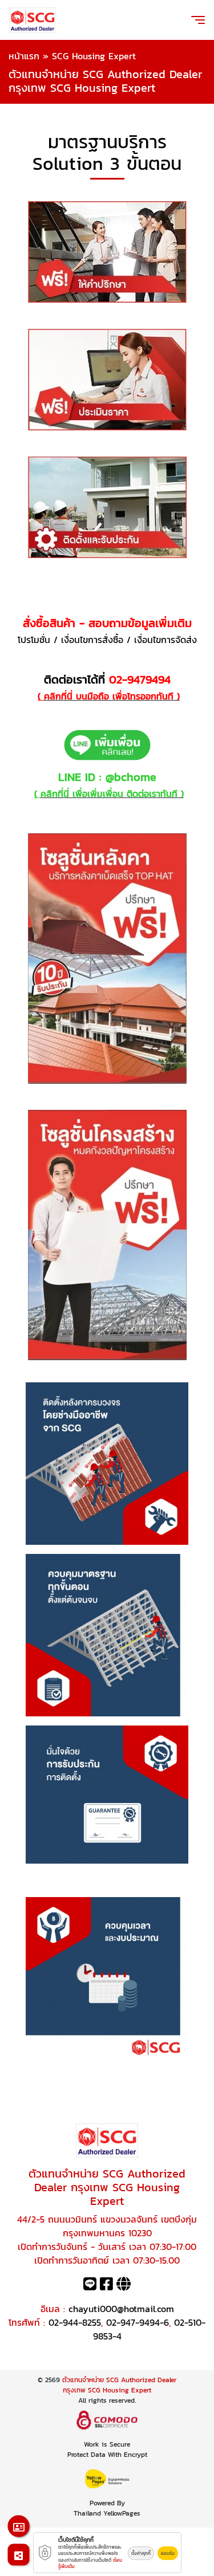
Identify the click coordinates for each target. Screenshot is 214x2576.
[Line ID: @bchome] (90, 2286)
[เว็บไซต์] (124, 2286)
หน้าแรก (24, 56)
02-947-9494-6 (138, 2322)
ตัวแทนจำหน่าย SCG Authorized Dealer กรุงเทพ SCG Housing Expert (119, 2385)
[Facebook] (106, 2286)
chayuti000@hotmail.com (121, 2309)
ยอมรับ (168, 2553)
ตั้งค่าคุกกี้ (141, 2553)
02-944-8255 (75, 2322)
